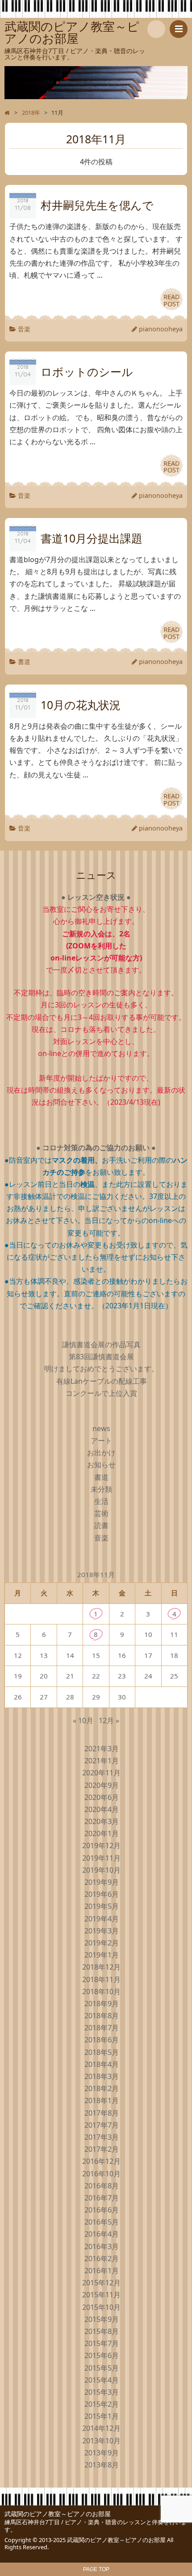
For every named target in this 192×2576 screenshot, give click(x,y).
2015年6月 (102, 2355)
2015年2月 (102, 2404)
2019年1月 (102, 1955)
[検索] (156, 29)
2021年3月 (102, 1749)
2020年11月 (101, 1773)
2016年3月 (102, 2246)
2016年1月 (102, 2271)
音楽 (24, 329)
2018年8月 (102, 2016)
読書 (101, 1525)
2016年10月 (101, 2174)
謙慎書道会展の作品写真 (101, 1344)
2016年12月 (101, 2161)
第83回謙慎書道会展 (101, 1357)
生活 (101, 1501)
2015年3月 (102, 2392)
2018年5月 (102, 2052)
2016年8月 (102, 2186)
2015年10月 (101, 2307)
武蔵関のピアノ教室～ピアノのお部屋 (58, 2514)
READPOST (172, 300)
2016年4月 (102, 2234)
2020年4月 (102, 1809)
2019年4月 (102, 1919)
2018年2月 (102, 2088)
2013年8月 (102, 2465)
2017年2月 (102, 2149)
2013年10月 (101, 2441)
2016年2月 (102, 2259)
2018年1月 (102, 2100)
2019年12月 (101, 1845)
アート (101, 1440)
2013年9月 (102, 2453)
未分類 (101, 1489)
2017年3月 (102, 2137)
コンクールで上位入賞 (101, 1393)
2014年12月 (101, 2428)
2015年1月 (102, 2416)
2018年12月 (101, 1967)
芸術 (101, 1513)
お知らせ (101, 1465)
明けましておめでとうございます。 (101, 1369)
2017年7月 (102, 2125)
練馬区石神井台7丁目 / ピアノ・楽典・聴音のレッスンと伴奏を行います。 (96, 2526)
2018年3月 (102, 2076)
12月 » (109, 1720)
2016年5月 (102, 2222)
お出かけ (101, 1453)
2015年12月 (101, 2283)
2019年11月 (101, 1858)
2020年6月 (102, 1797)
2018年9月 (102, 2004)
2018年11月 (101, 1979)
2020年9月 (102, 1785)
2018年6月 (102, 2040)
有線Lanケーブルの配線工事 (102, 1381)
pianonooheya (161, 329)
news (101, 1428)
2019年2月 (102, 1943)
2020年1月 (102, 1833)
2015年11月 (101, 2295)
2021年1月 (102, 1761)
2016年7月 (102, 2198)
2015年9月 (102, 2319)
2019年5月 (102, 1906)
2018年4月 (102, 2064)
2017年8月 (102, 2113)
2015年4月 (102, 2380)
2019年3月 (102, 1931)
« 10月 (83, 1720)
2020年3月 (102, 1821)
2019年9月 (102, 1882)
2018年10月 (101, 1991)
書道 (24, 662)
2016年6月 (102, 2210)
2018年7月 (102, 2028)
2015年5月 (102, 2368)
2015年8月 (102, 2331)
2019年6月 (102, 1894)
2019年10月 (101, 1870)
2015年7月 (102, 2343)
